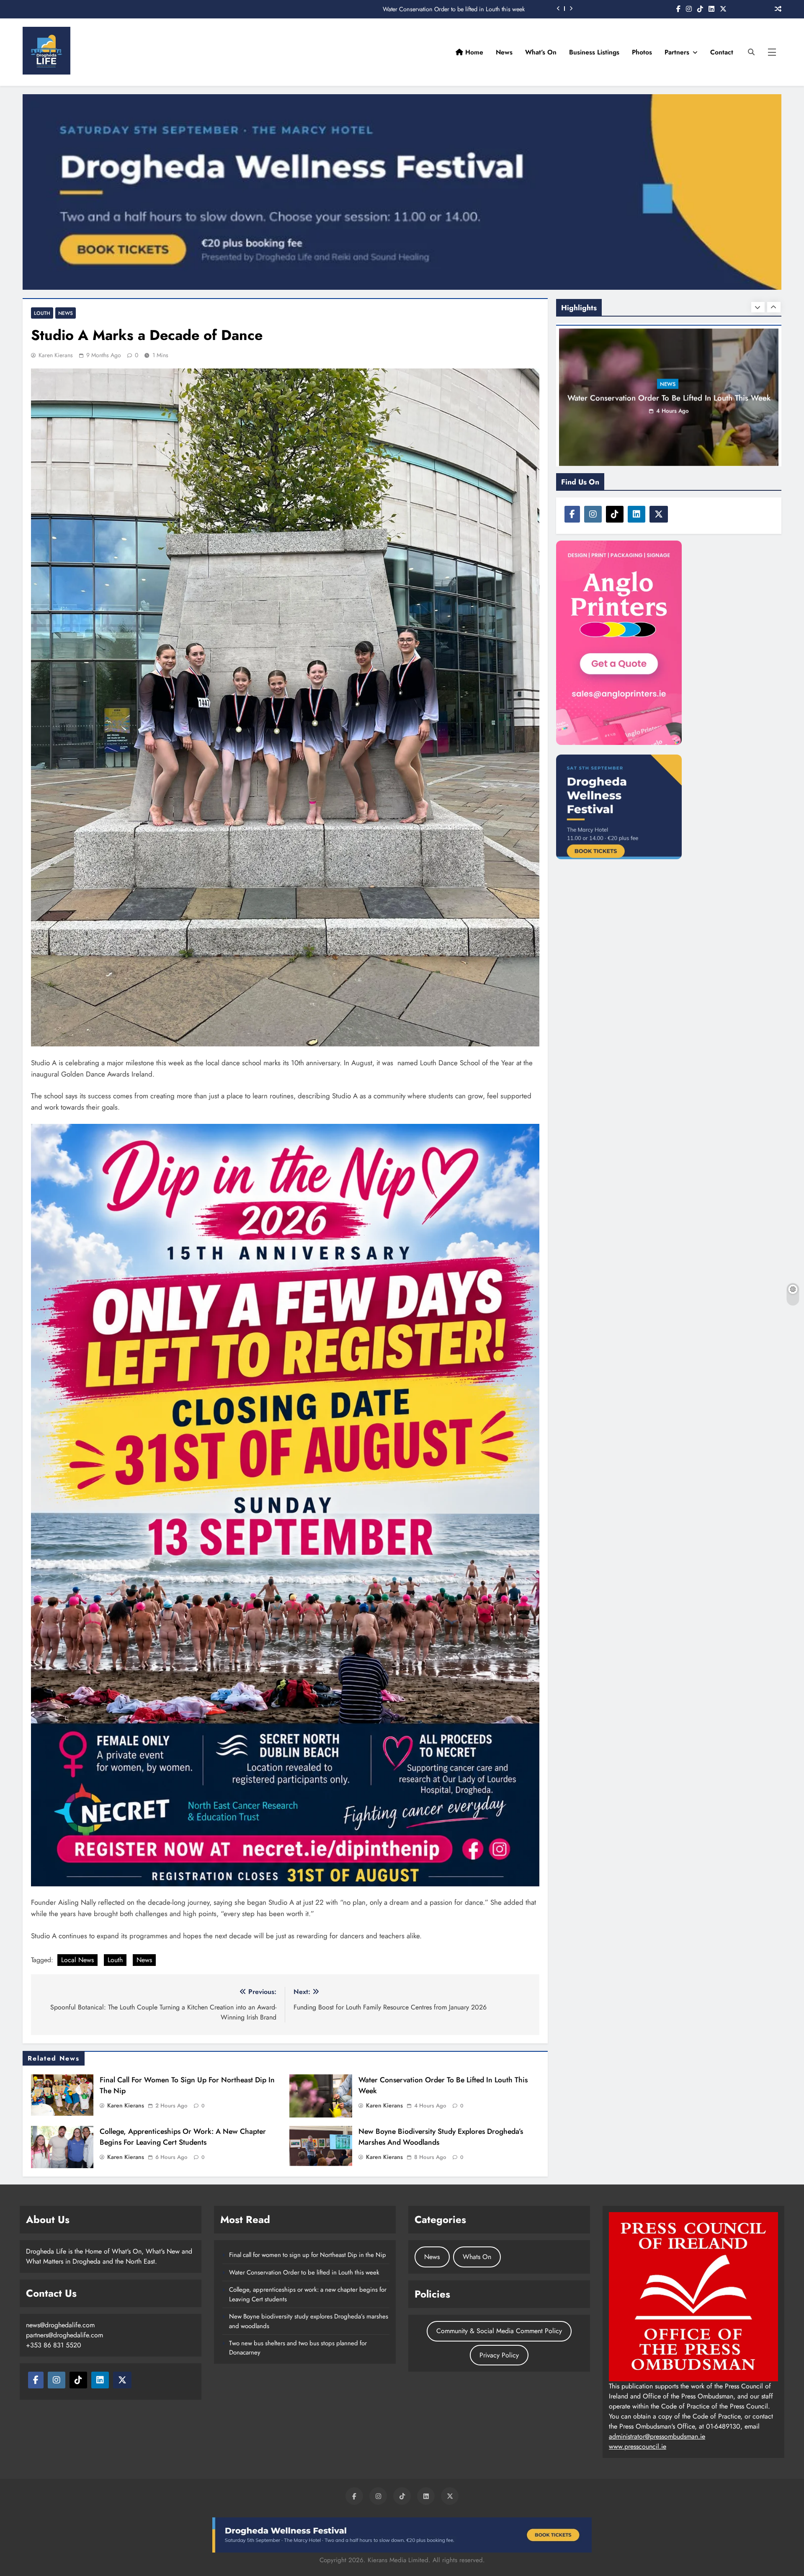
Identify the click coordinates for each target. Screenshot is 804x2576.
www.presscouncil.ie (638, 2446)
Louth (42, 313)
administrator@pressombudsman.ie (657, 2436)
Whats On (477, 2257)
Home (473, 52)
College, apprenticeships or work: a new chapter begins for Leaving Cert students (422, 9)
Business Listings (594, 52)
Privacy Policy (499, 2355)
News (504, 52)
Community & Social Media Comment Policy (499, 2331)
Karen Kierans (56, 355)
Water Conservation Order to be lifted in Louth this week (304, 2272)
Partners (677, 52)
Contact (722, 52)
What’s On (541, 52)
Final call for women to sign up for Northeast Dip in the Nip (308, 2255)
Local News (77, 1960)
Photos (642, 52)
